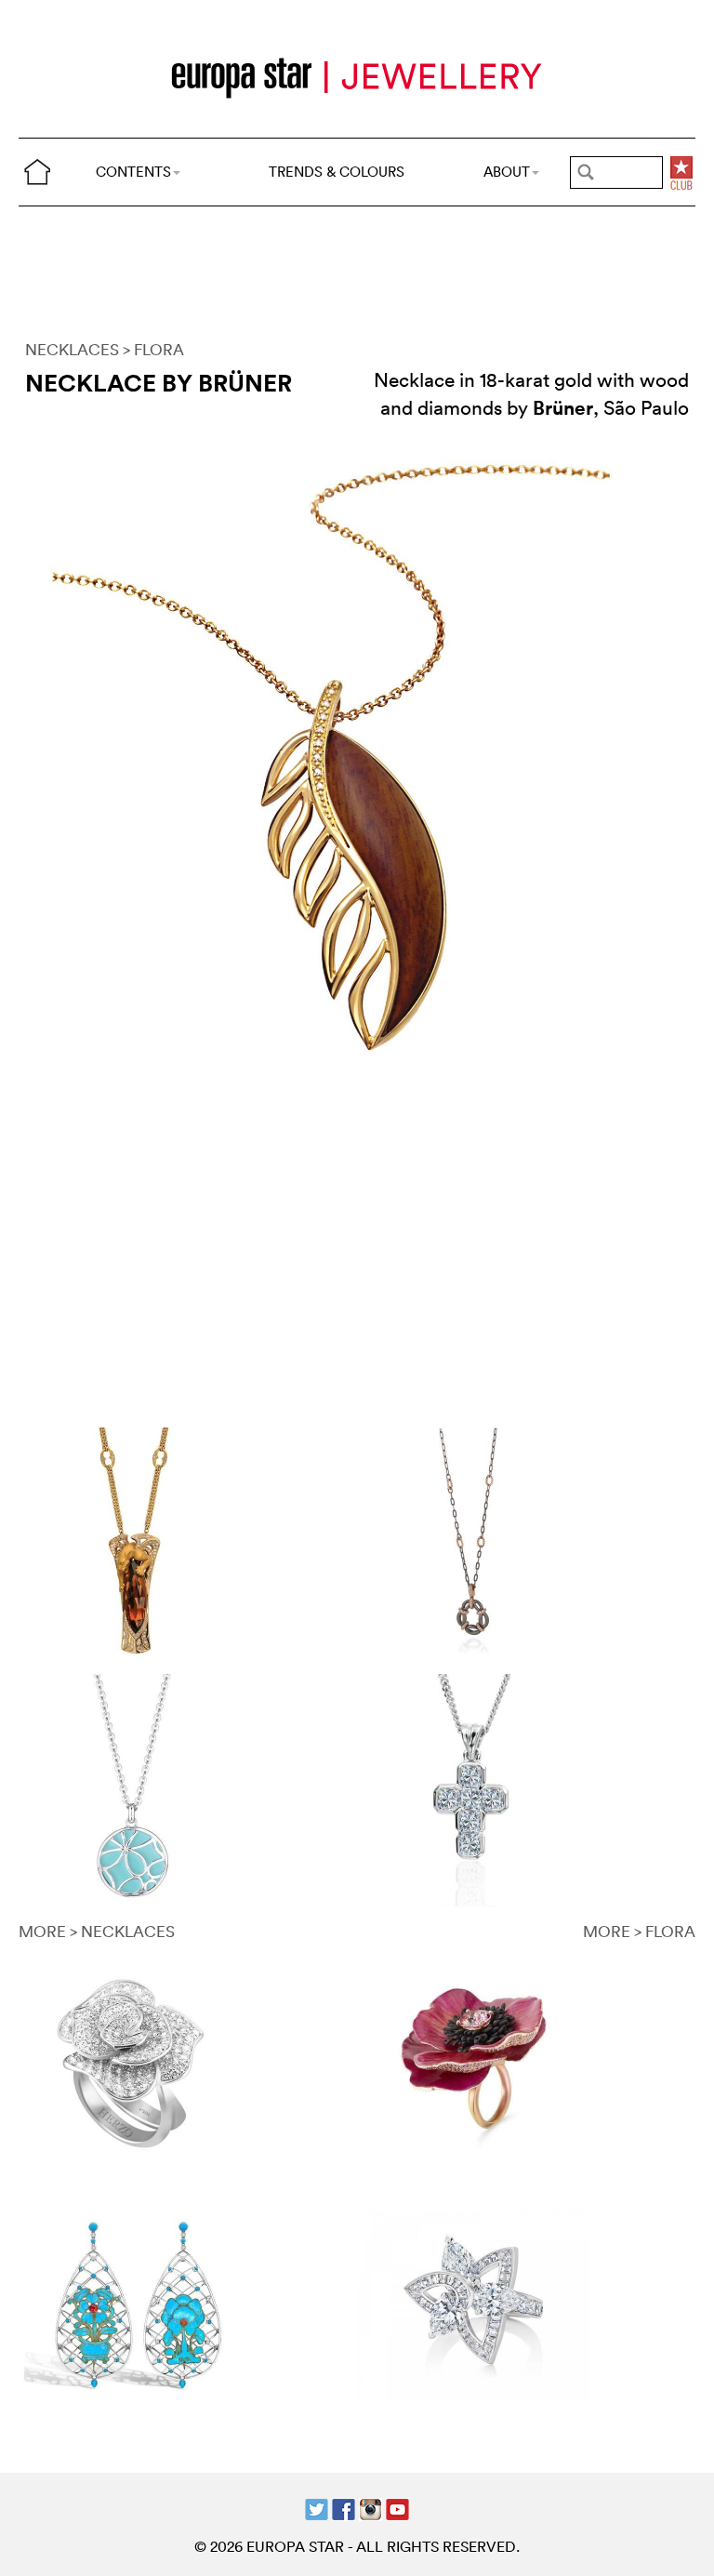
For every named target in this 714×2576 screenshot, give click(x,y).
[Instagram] (370, 2508)
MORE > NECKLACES (97, 1931)
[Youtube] (397, 2508)
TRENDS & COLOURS (337, 172)
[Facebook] (344, 2508)
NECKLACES (72, 349)
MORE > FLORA (639, 1931)
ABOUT (507, 172)
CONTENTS (133, 172)
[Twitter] (317, 2508)
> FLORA (153, 349)
